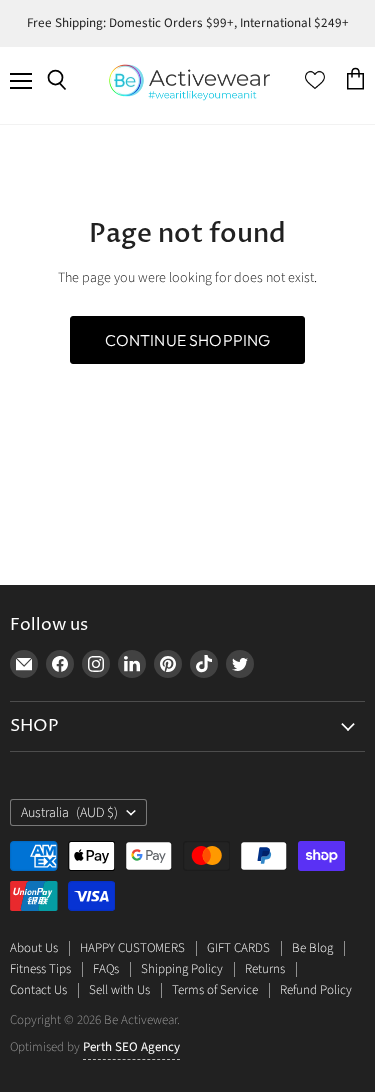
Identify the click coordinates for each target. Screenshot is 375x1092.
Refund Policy (316, 990)
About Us (34, 948)
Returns (265, 969)
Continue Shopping (188, 340)
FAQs (106, 969)
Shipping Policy (182, 969)
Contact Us (38, 990)
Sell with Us (119, 990)
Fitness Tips (40, 969)
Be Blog (312, 948)
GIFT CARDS (238, 948)
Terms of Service (215, 990)
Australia (69, 813)
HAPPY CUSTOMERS (132, 948)
